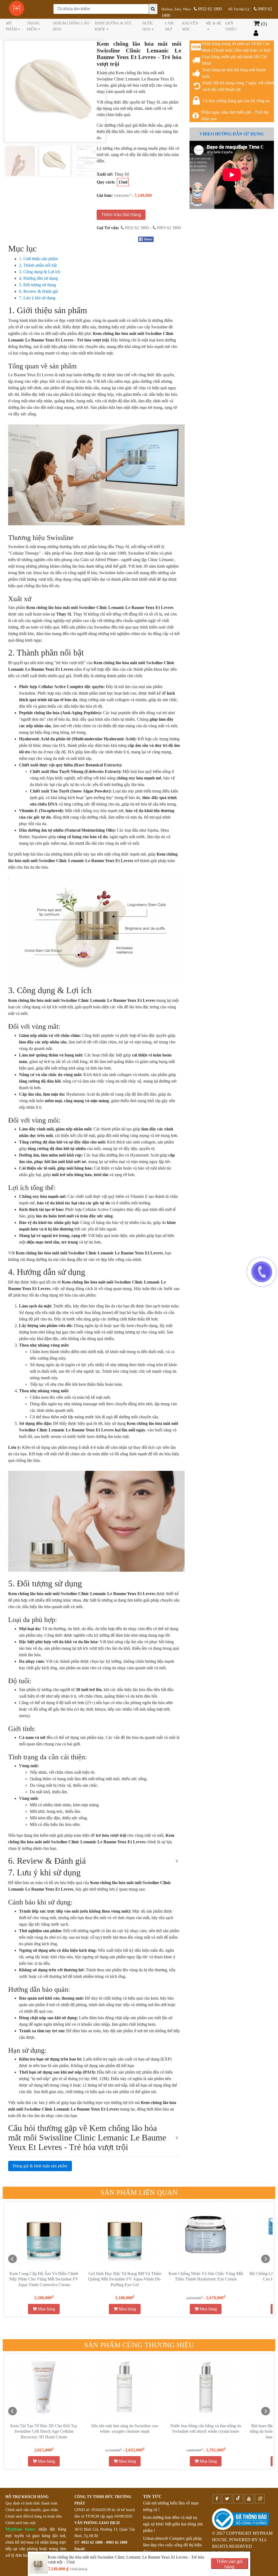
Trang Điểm (33, 26)
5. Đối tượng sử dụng (37, 285)
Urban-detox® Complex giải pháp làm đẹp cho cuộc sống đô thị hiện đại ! (172, 2545)
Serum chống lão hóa (71, 26)
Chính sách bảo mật (20, 2523)
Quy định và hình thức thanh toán (31, 2503)
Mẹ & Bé (214, 23)
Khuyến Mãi (190, 26)
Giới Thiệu (231, 26)
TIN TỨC (152, 2496)
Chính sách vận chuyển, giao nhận (32, 2510)
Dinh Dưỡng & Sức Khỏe (113, 26)
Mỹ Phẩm (11, 26)
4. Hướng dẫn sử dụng (38, 278)
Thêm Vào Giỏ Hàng (121, 215)
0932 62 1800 (209, 9)
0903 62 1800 (168, 228)
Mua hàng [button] (46, 2309)
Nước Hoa (148, 26)
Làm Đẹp (169, 26)
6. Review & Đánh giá (38, 291)
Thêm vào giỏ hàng (230, 2564)
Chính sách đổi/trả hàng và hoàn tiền (34, 2516)
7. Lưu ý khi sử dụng (37, 298)
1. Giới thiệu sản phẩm (38, 259)
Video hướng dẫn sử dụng (232, 134)
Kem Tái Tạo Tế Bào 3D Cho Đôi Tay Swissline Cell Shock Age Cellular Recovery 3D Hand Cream (44, 2431)
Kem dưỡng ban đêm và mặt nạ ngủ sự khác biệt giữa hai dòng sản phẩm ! (173, 2524)
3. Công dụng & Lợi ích (40, 272)
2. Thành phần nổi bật (38, 265)
